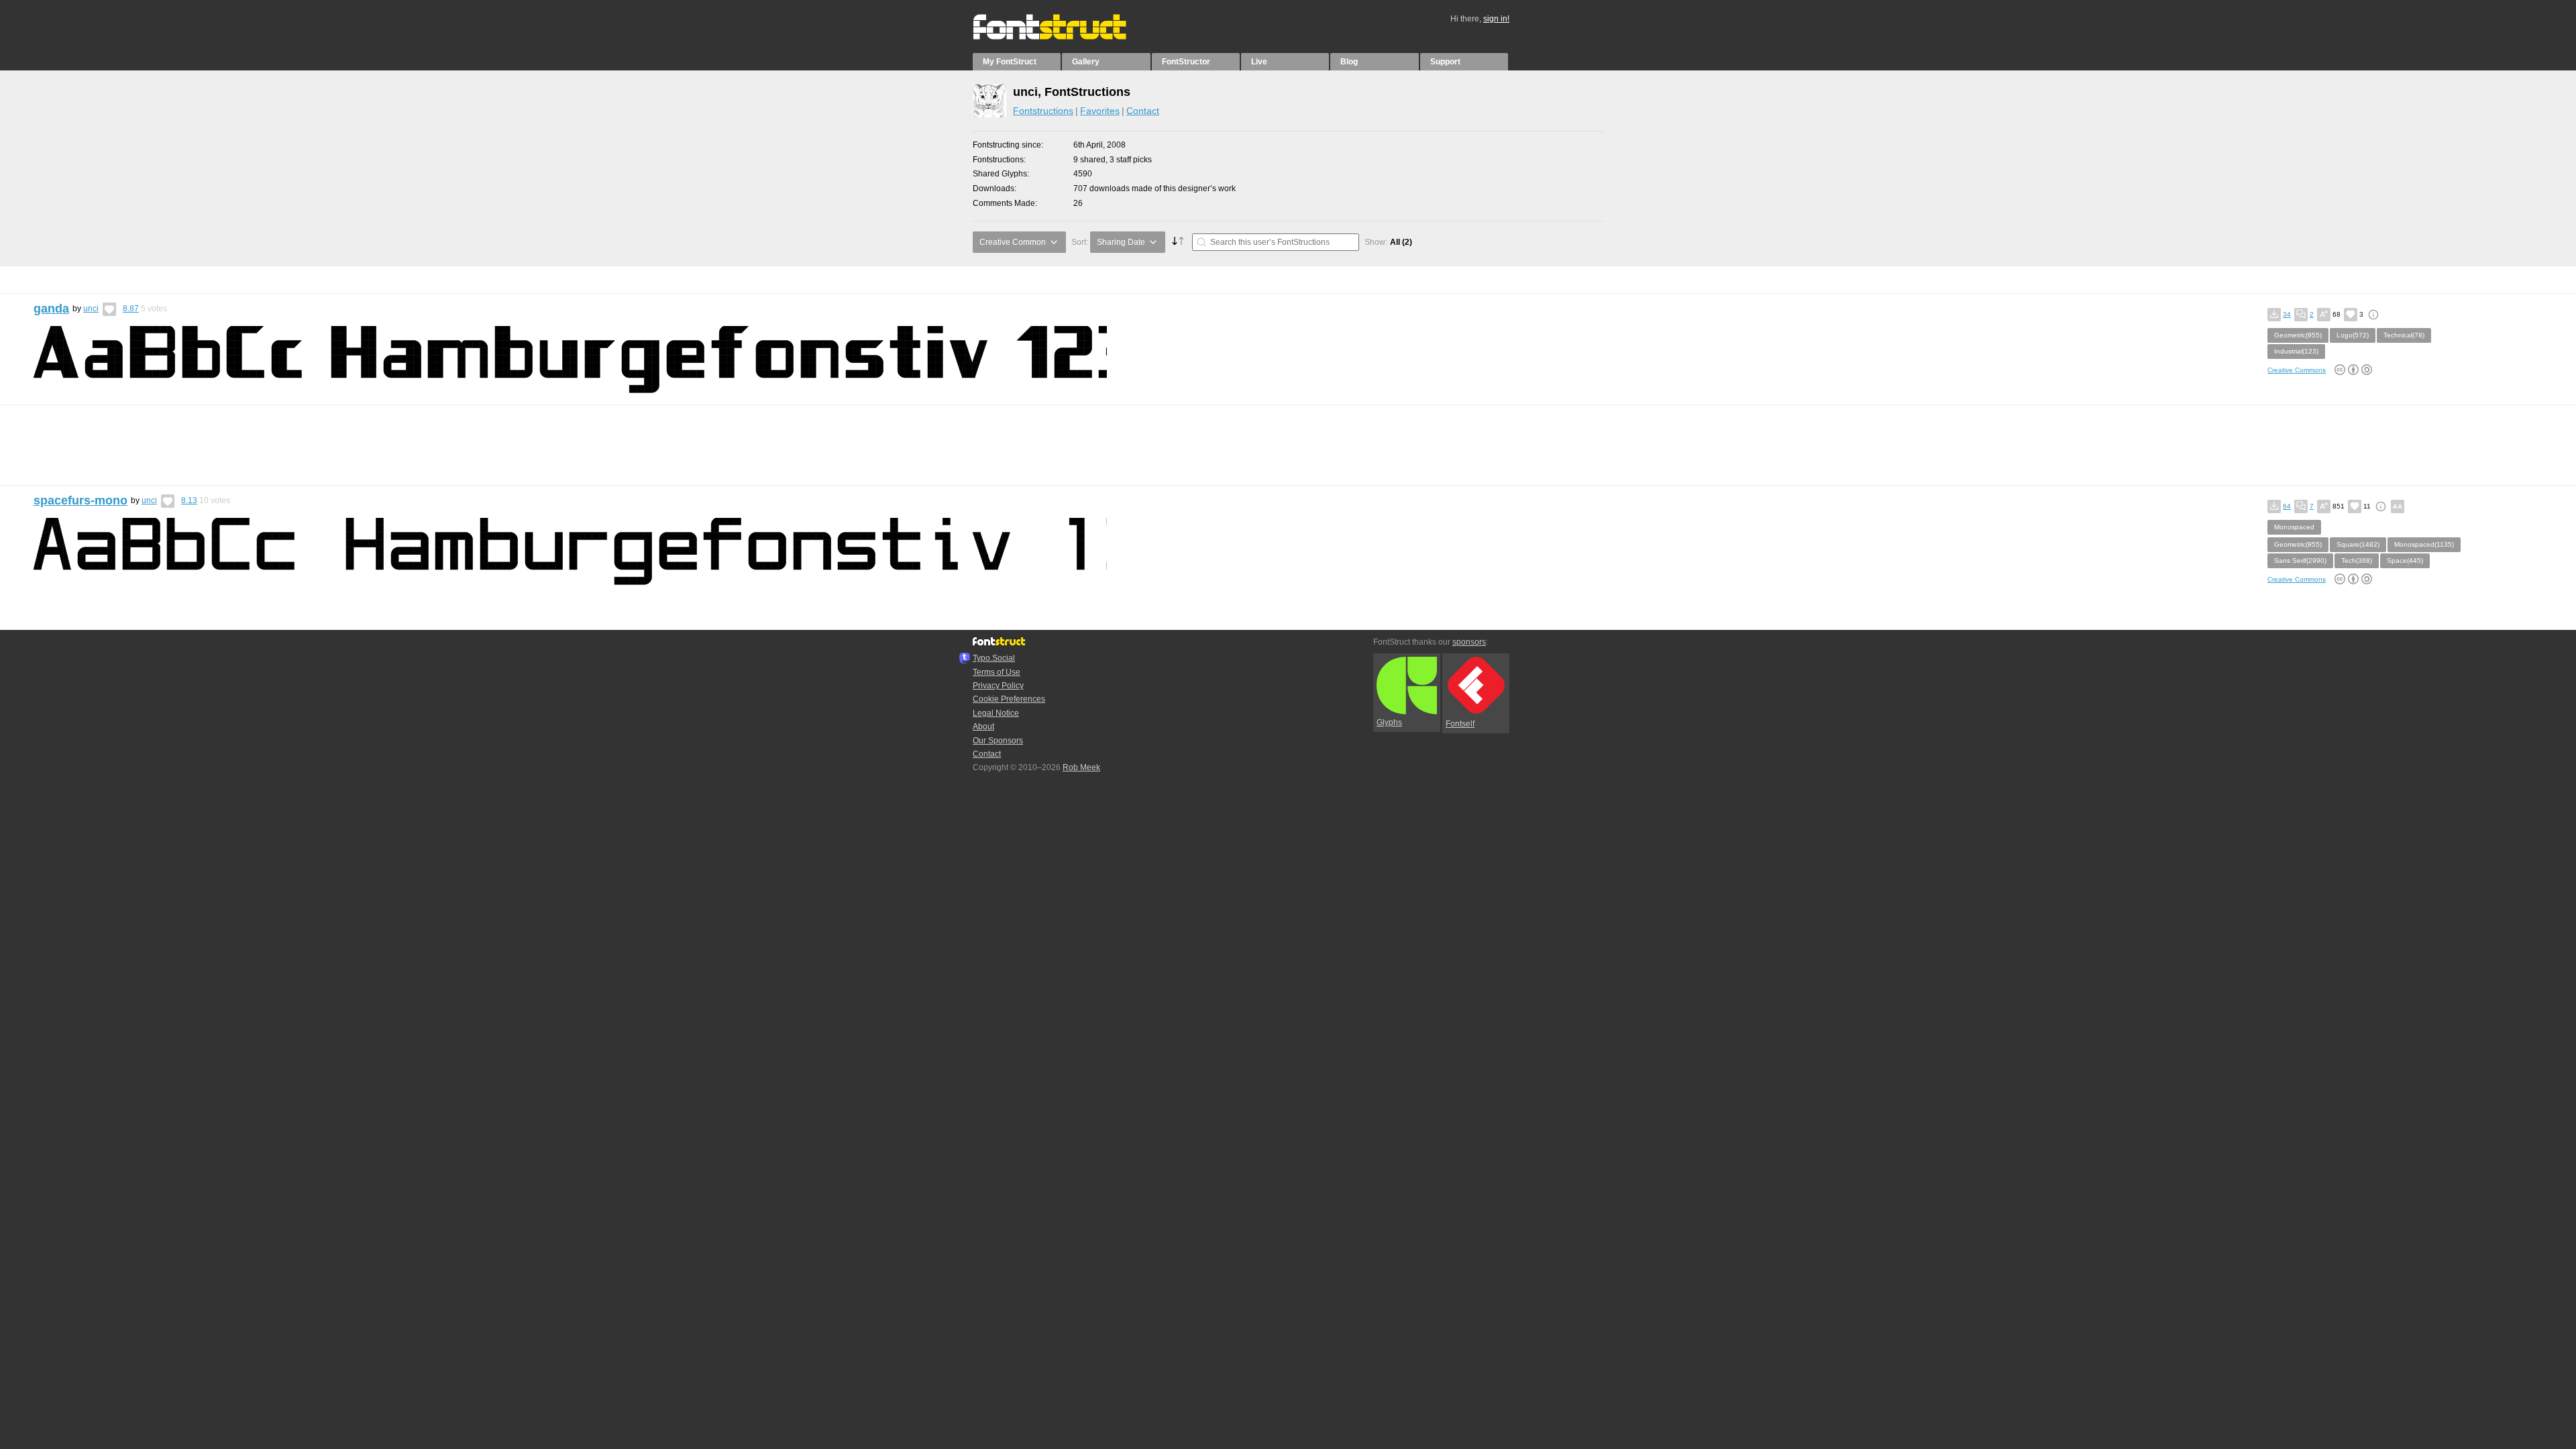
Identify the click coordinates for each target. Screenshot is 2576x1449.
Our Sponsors (998, 741)
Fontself (1460, 724)
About (983, 727)
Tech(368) (2357, 560)
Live (1259, 62)
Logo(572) (2353, 335)
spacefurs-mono (80, 500)
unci (91, 309)
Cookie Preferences (1009, 699)
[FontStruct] (1064, 37)
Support (1445, 62)
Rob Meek (1081, 767)
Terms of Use (997, 672)
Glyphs (1389, 722)
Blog (1349, 62)
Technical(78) (2404, 335)
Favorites (1100, 111)
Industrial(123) (2296, 351)
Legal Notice (996, 713)
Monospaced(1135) (2424, 544)
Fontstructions (1043, 111)
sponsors (1469, 642)
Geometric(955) (2298, 335)
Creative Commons (2297, 370)
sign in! (1496, 19)
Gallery (1086, 62)
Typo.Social (994, 658)
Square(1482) (2358, 544)
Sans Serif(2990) (2300, 560)
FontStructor (1186, 62)
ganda (51, 309)
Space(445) (2405, 560)
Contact (1143, 111)
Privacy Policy (998, 686)
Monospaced (2294, 527)
